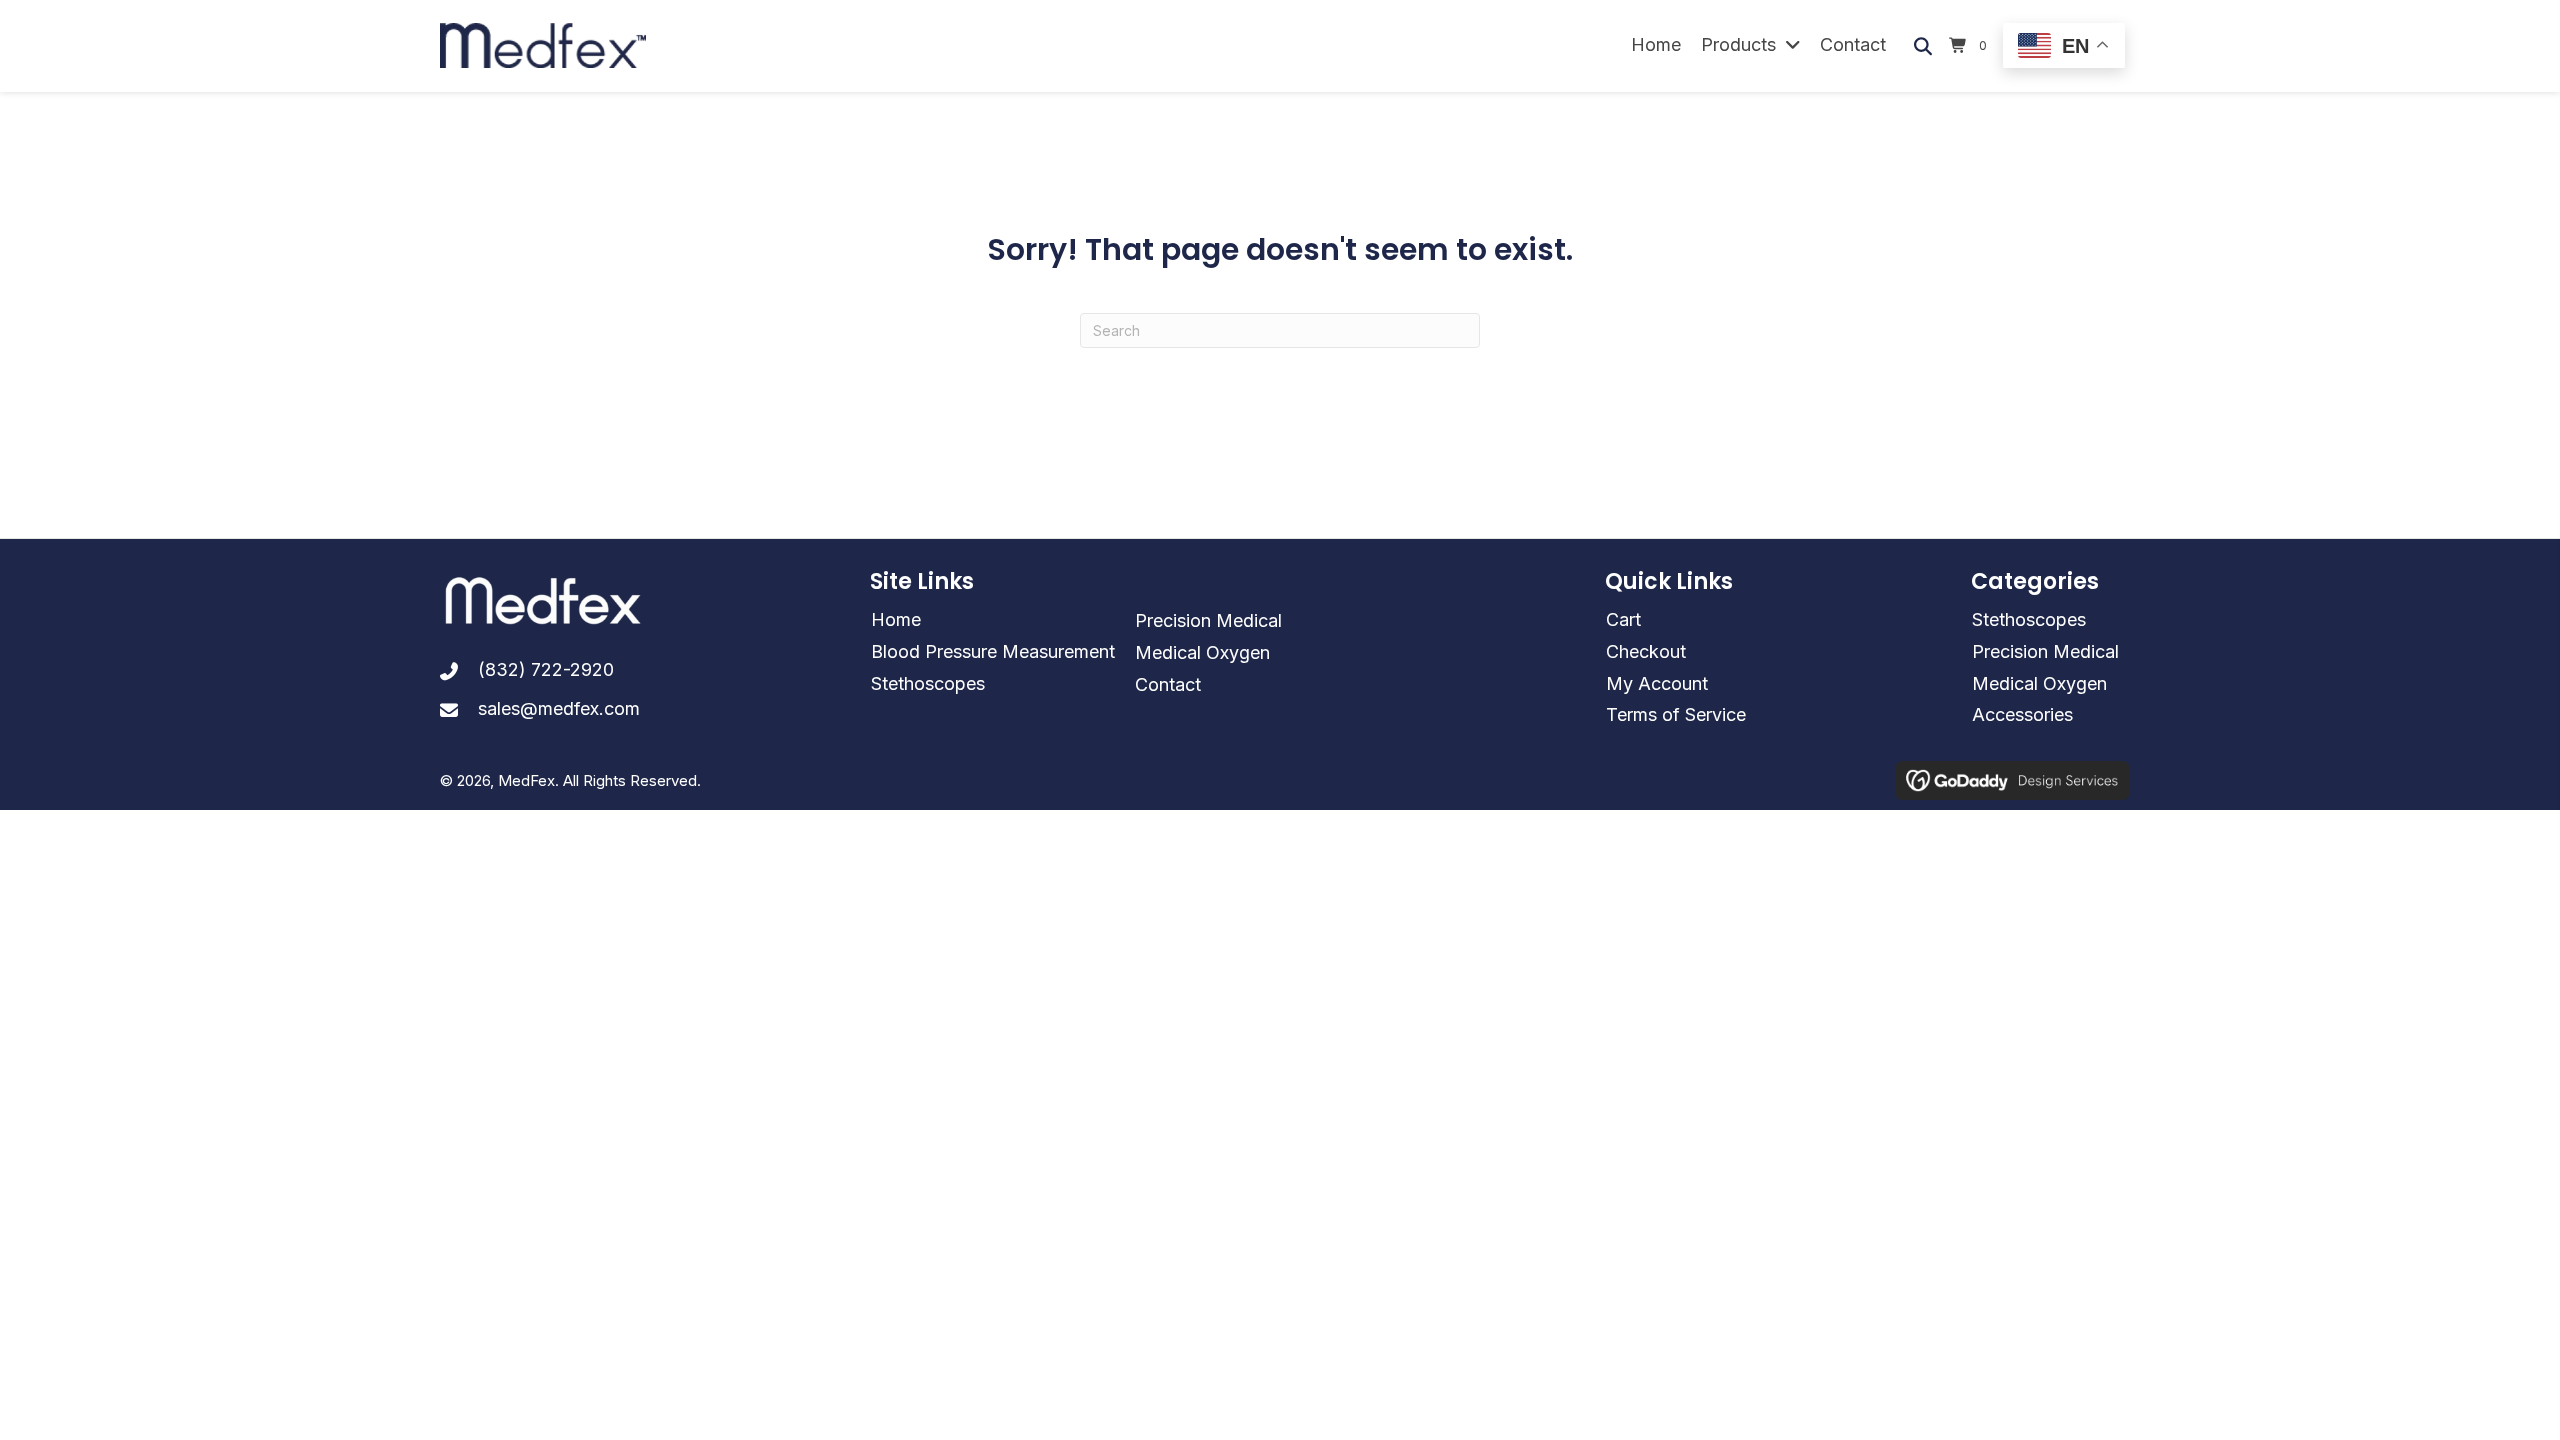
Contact (1168, 684)
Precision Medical (1208, 620)
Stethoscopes (928, 683)
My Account (1657, 683)
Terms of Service (1676, 714)
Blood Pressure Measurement (993, 651)
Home (896, 619)
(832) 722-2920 (546, 669)
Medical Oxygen (1202, 652)
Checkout (1646, 651)
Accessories (2022, 714)
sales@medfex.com (559, 708)
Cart (1623, 619)
